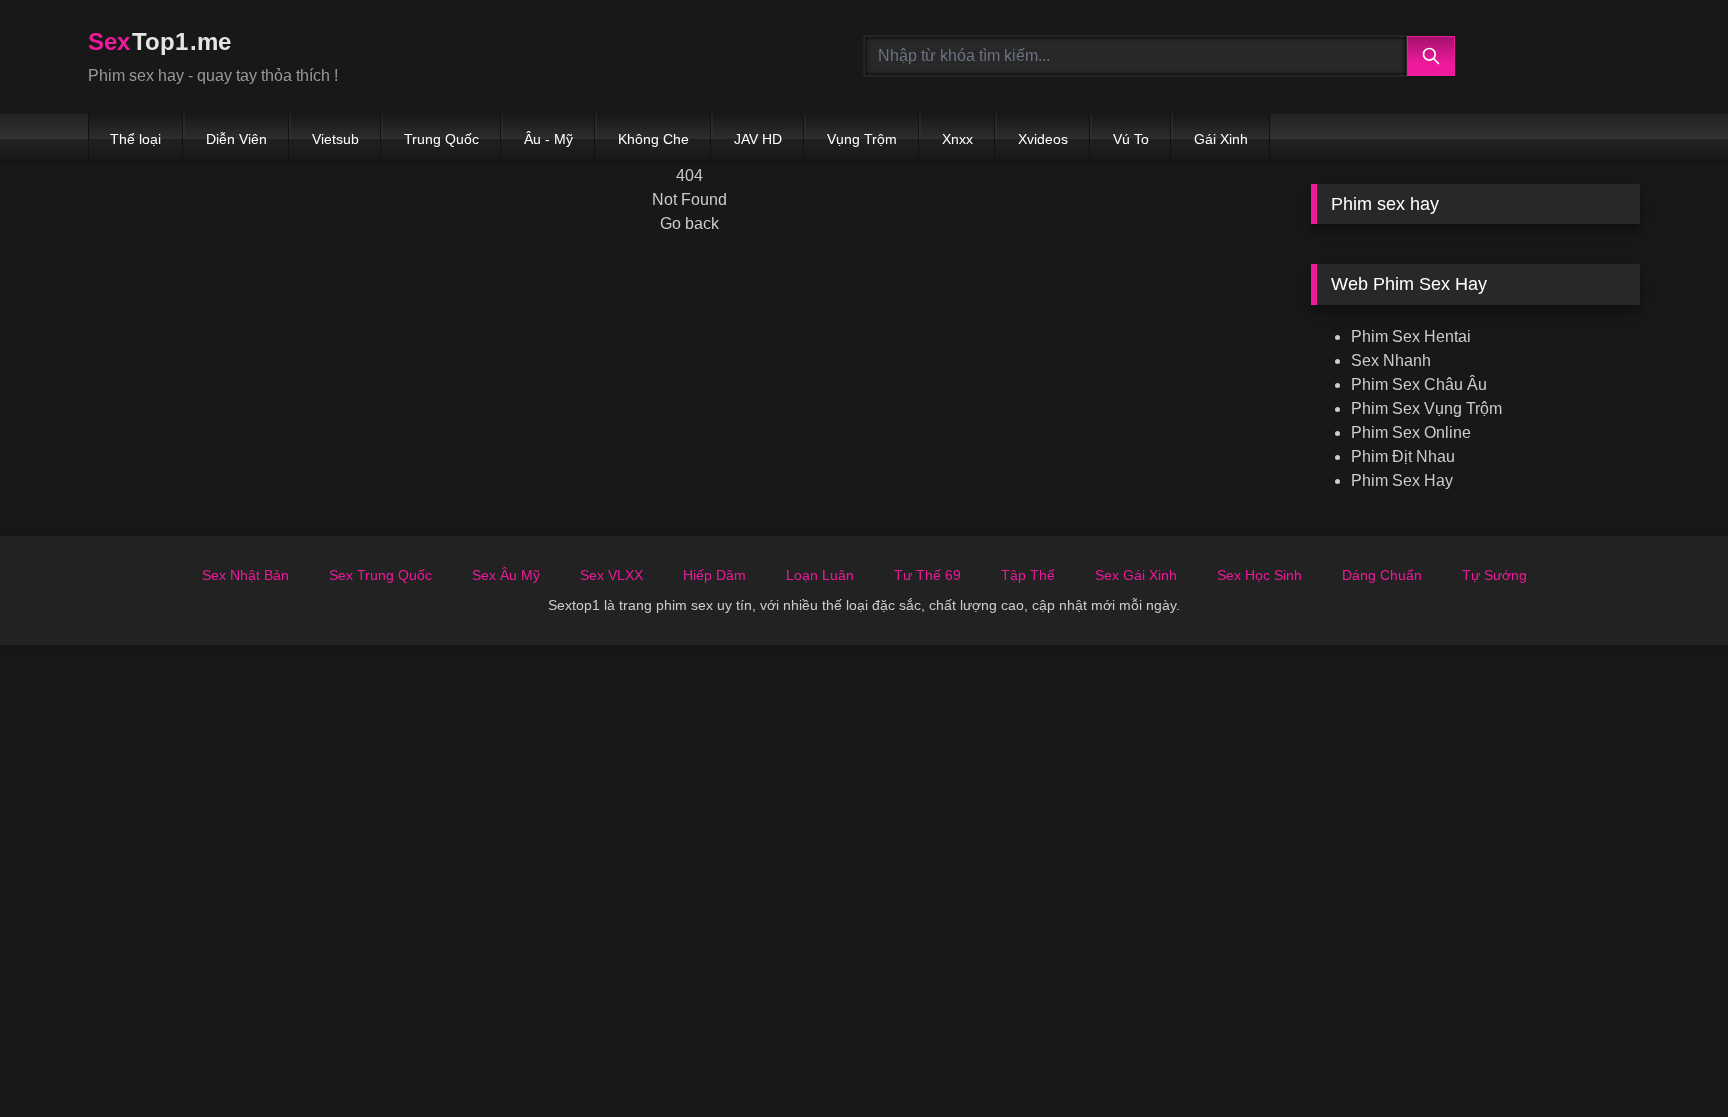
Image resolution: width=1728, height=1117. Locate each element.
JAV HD (758, 139)
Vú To (1131, 139)
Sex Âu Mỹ (506, 575)
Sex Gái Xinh (1136, 575)
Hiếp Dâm (714, 575)
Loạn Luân (820, 575)
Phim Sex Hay (1402, 480)
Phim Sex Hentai (1411, 336)
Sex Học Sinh (1259, 575)
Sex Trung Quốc (380, 575)
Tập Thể (1028, 575)
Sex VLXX (611, 575)
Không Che (653, 139)
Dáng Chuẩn (1382, 575)
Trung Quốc (441, 139)
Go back (689, 223)
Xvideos (1043, 139)
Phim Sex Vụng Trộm (1426, 408)
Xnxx (957, 139)
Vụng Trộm (862, 139)
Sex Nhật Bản (245, 575)
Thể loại (135, 139)
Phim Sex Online (1411, 432)
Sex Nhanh (1391, 360)
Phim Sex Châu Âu (1419, 384)
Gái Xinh (1221, 139)
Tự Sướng (1494, 575)
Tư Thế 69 (927, 575)
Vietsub (335, 139)
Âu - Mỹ (548, 139)
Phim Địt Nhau (1403, 456)
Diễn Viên (236, 139)
